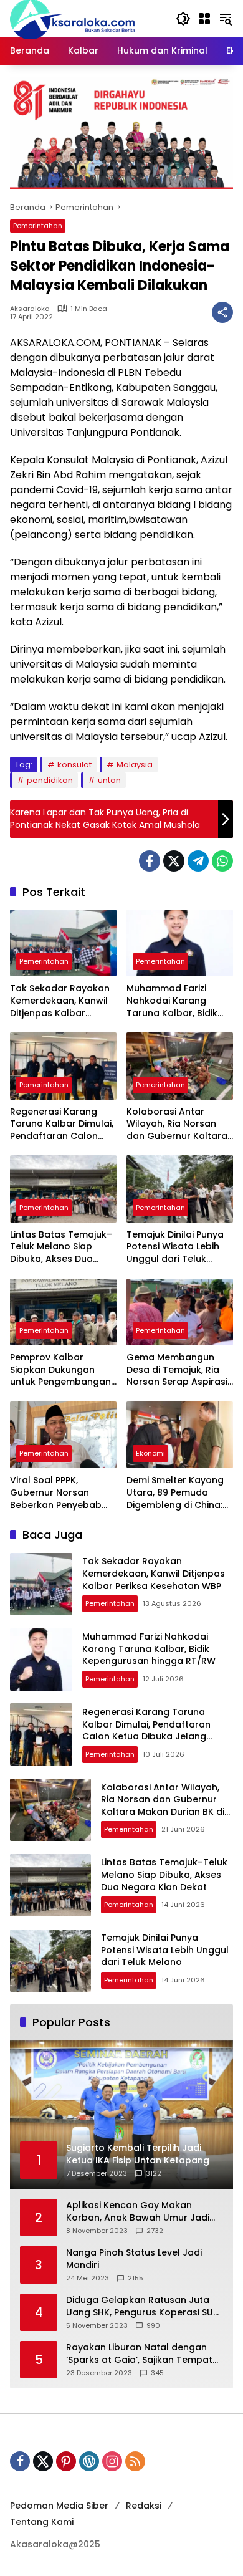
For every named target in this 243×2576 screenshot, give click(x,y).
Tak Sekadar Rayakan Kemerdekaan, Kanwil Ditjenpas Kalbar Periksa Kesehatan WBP (63, 1001)
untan (109, 780)
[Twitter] (174, 861)
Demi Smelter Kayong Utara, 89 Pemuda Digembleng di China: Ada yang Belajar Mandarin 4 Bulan (175, 1493)
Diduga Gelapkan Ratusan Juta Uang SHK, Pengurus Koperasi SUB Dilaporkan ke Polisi (142, 2306)
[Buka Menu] (204, 19)
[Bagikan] (222, 312)
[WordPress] (89, 2461)
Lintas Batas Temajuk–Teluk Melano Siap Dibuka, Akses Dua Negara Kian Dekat (61, 1247)
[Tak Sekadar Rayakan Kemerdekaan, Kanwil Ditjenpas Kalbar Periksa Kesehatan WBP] (63, 943)
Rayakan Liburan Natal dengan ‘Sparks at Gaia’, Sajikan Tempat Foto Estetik (139, 2354)
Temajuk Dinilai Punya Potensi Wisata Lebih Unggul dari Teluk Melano (175, 1247)
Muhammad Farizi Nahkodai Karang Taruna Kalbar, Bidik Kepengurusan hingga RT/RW (177, 1001)
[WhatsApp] (222, 861)
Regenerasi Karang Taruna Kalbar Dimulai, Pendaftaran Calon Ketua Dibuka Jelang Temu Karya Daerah (62, 1124)
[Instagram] (112, 2461)
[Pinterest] (66, 2461)
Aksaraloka (30, 309)
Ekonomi (150, 1453)
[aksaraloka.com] (72, 18)
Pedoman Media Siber (59, 2506)
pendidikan (50, 780)
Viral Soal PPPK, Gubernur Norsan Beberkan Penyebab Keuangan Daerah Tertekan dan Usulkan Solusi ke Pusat (60, 1493)
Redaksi (144, 2506)
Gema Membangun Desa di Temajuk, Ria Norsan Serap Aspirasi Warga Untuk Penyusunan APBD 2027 (179, 1370)
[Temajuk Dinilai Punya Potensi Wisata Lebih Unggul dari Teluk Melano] (180, 1189)
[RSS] (135, 2461)
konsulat (74, 765)
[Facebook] (150, 861)
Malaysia (135, 765)
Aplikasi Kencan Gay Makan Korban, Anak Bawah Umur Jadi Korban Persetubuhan (138, 2212)
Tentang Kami (42, 2522)
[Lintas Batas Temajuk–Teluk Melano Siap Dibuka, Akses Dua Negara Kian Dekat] (63, 1189)
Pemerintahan (38, 226)
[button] (183, 19)
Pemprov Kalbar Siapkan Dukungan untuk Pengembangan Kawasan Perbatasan (60, 1370)
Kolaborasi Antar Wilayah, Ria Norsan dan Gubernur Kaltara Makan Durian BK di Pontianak (177, 1124)
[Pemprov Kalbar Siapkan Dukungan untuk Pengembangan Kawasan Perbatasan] (63, 1312)
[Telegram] (198, 861)
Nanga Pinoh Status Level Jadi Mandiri (134, 2259)
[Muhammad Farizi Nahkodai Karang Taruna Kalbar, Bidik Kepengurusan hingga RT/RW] (180, 943)
